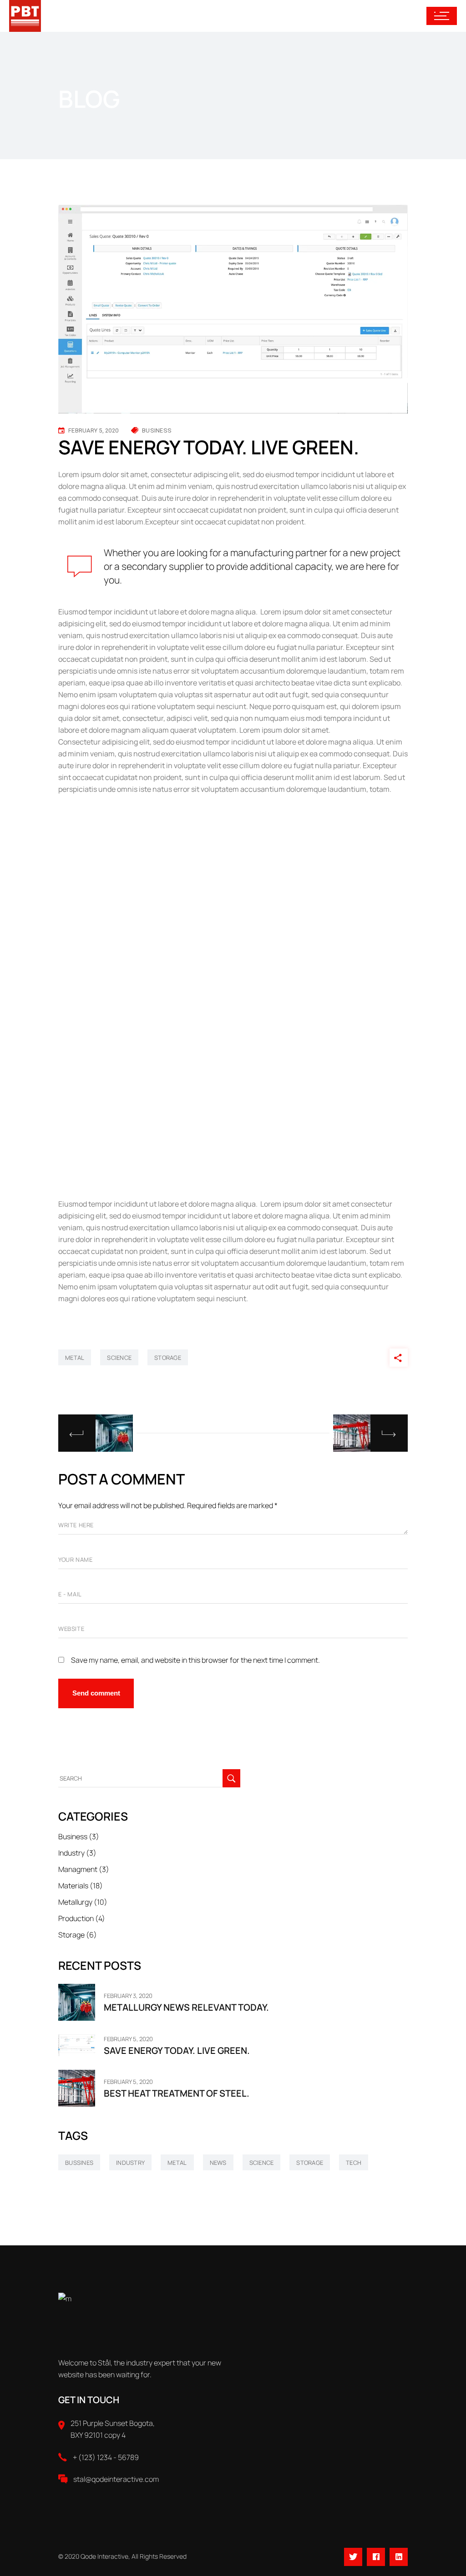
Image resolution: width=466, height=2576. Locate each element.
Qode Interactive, (105, 2556)
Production (76, 1918)
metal (75, 1358)
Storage (71, 1935)
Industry (71, 1853)
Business (157, 430)
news (218, 2163)
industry (130, 2163)
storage (168, 1358)
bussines (79, 2163)
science (119, 1358)
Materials (73, 1886)
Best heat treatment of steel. (177, 2093)
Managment (78, 1869)
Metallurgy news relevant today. (186, 2007)
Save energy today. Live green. (177, 2050)
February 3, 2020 (128, 1996)
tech (354, 2163)
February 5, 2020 (93, 430)
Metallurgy (75, 1902)
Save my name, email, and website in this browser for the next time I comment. (195, 1660)
